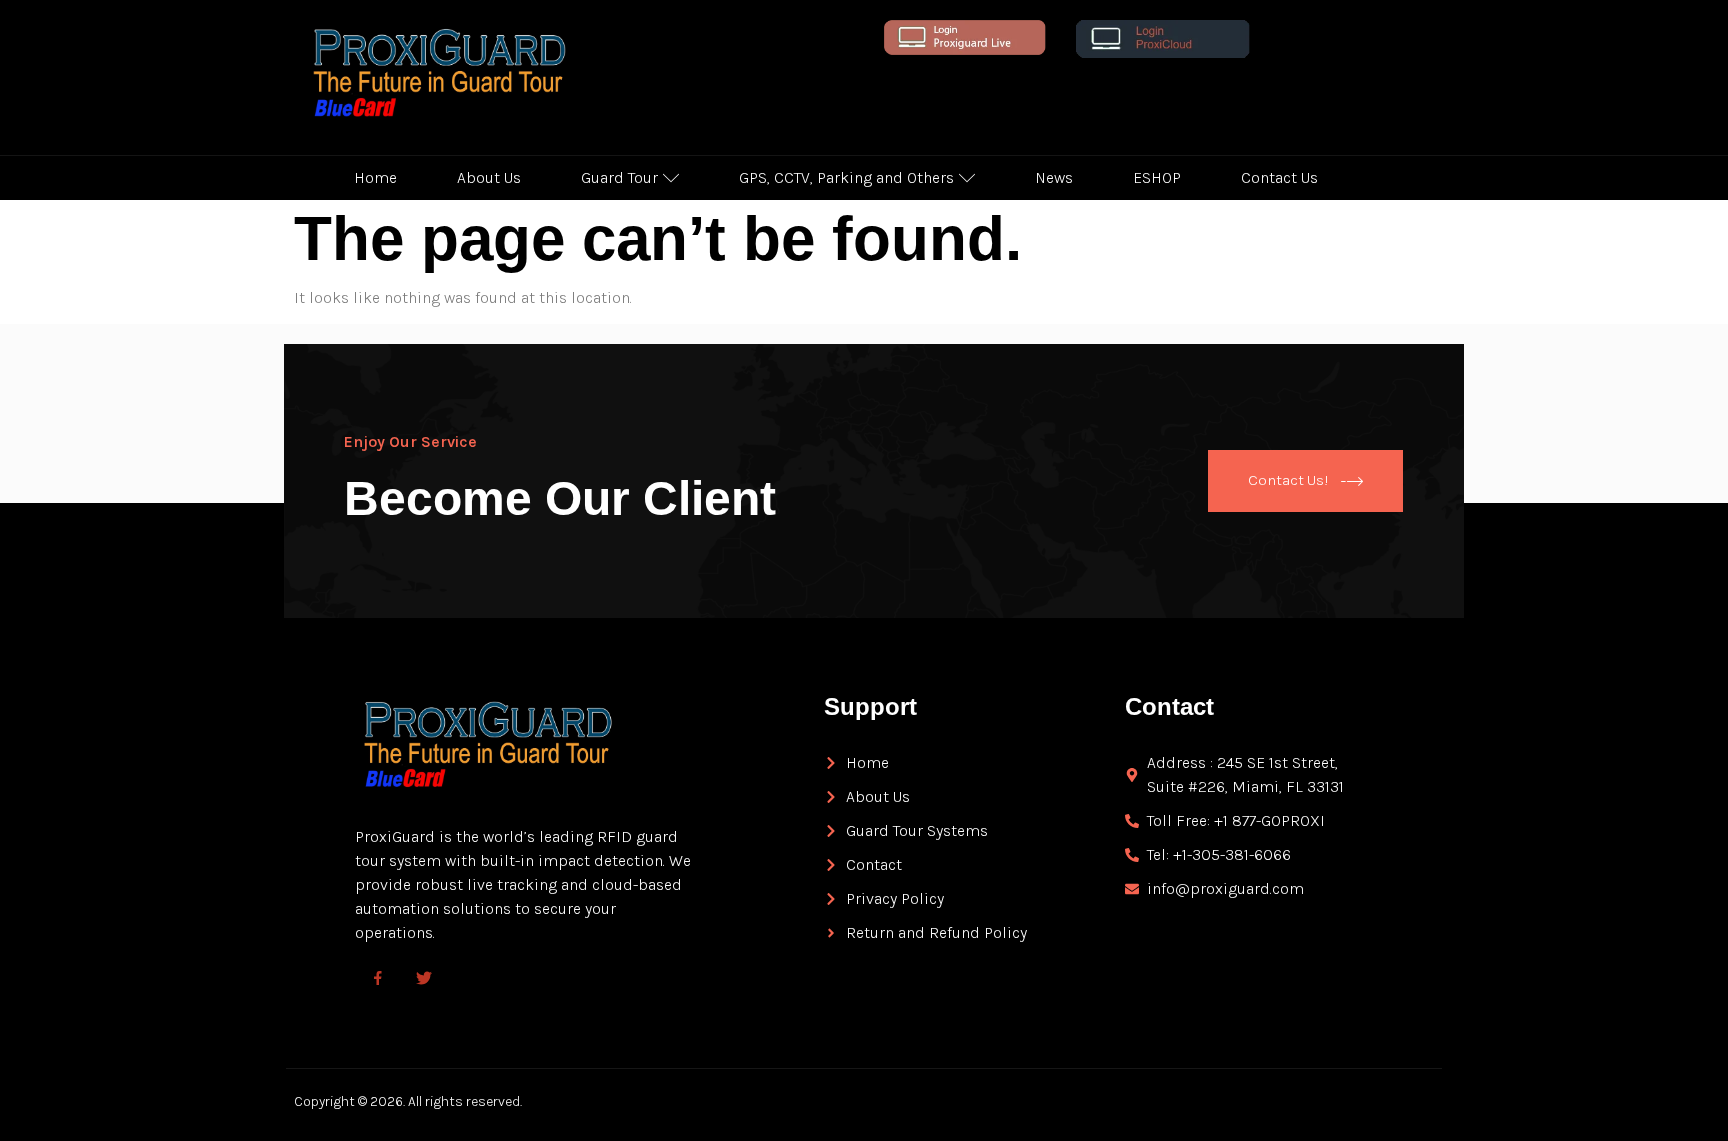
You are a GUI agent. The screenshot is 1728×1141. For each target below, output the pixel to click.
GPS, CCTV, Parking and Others (846, 177)
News (1054, 177)
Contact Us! (1288, 479)
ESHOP (1157, 177)
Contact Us (1279, 177)
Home (375, 177)
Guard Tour (619, 177)
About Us (489, 177)
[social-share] (378, 977)
